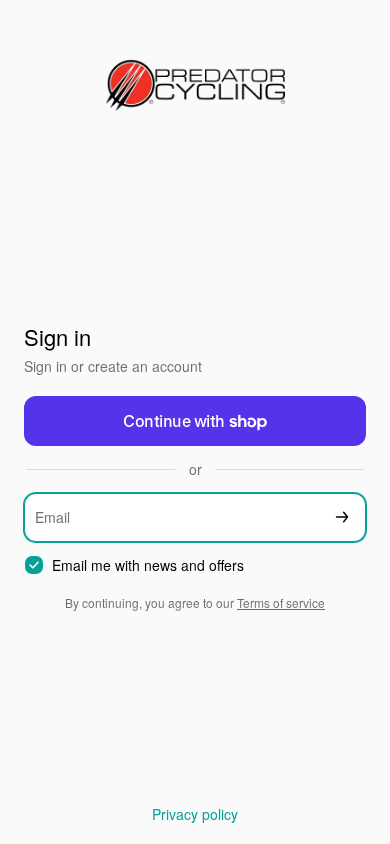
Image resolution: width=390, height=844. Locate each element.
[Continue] (342, 517)
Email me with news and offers (148, 565)
